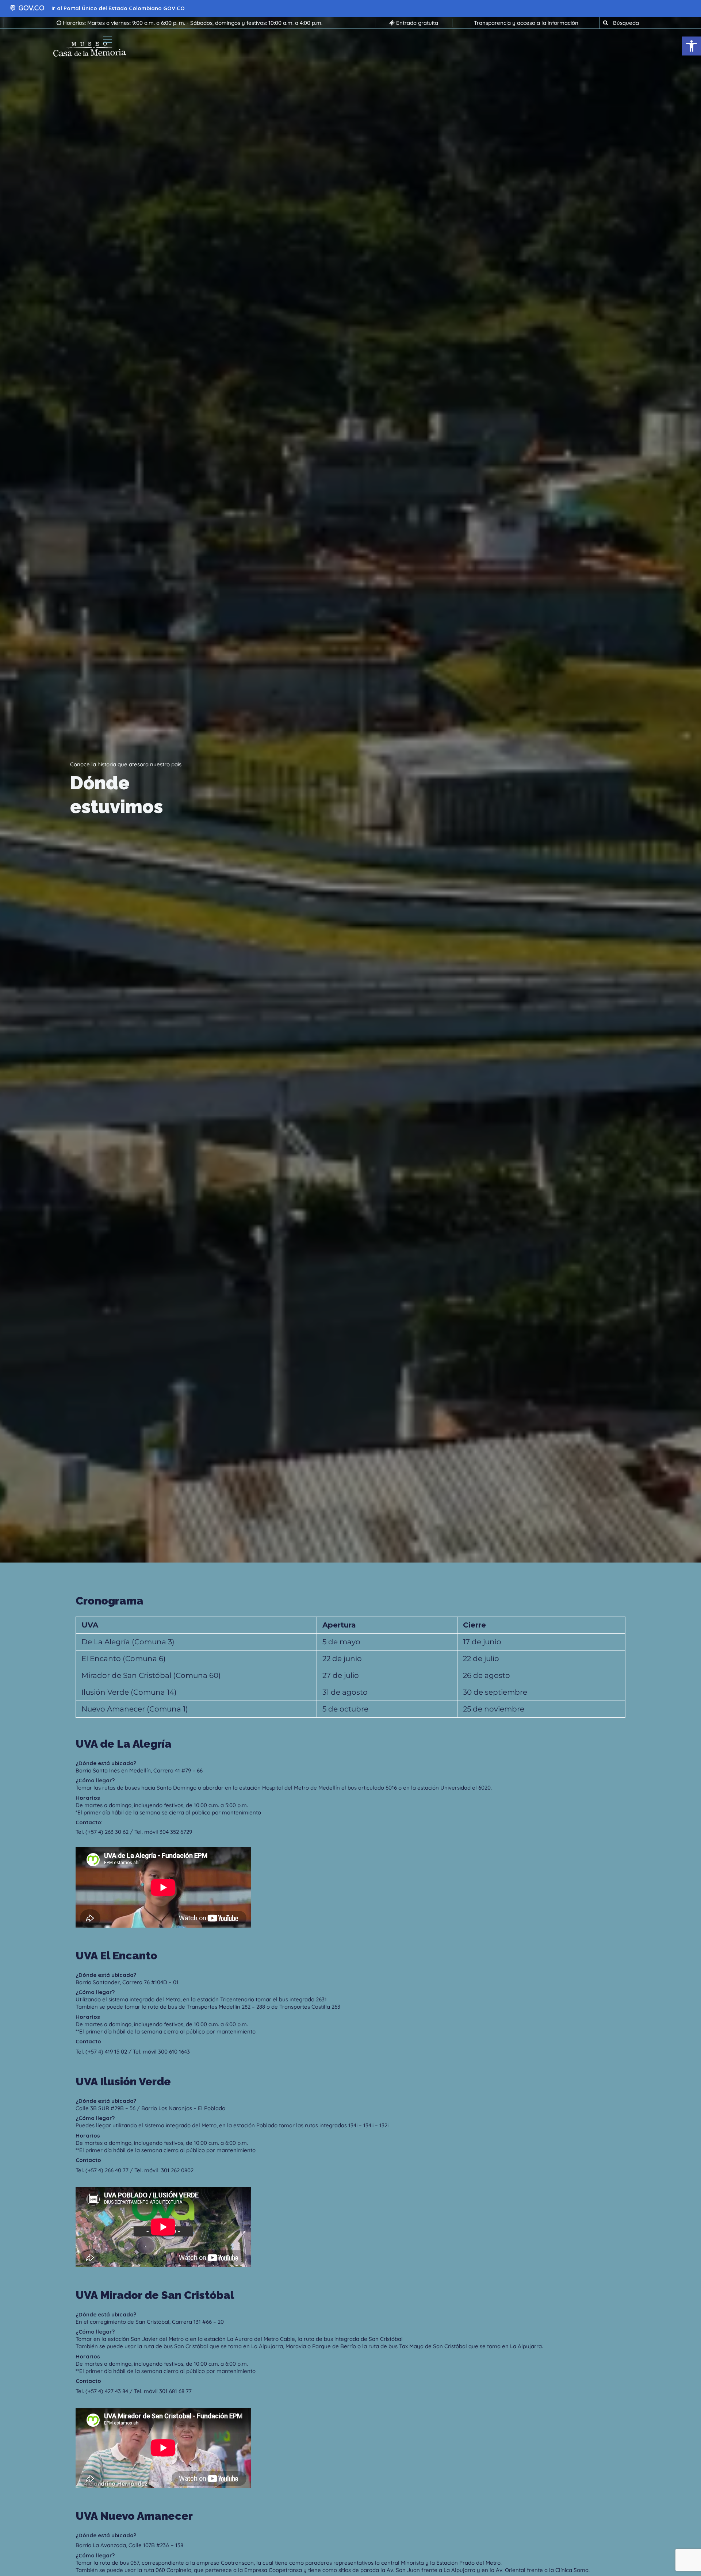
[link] (692, 46)
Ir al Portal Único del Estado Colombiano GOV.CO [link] (118, 8)
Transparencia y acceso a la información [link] (526, 23)
